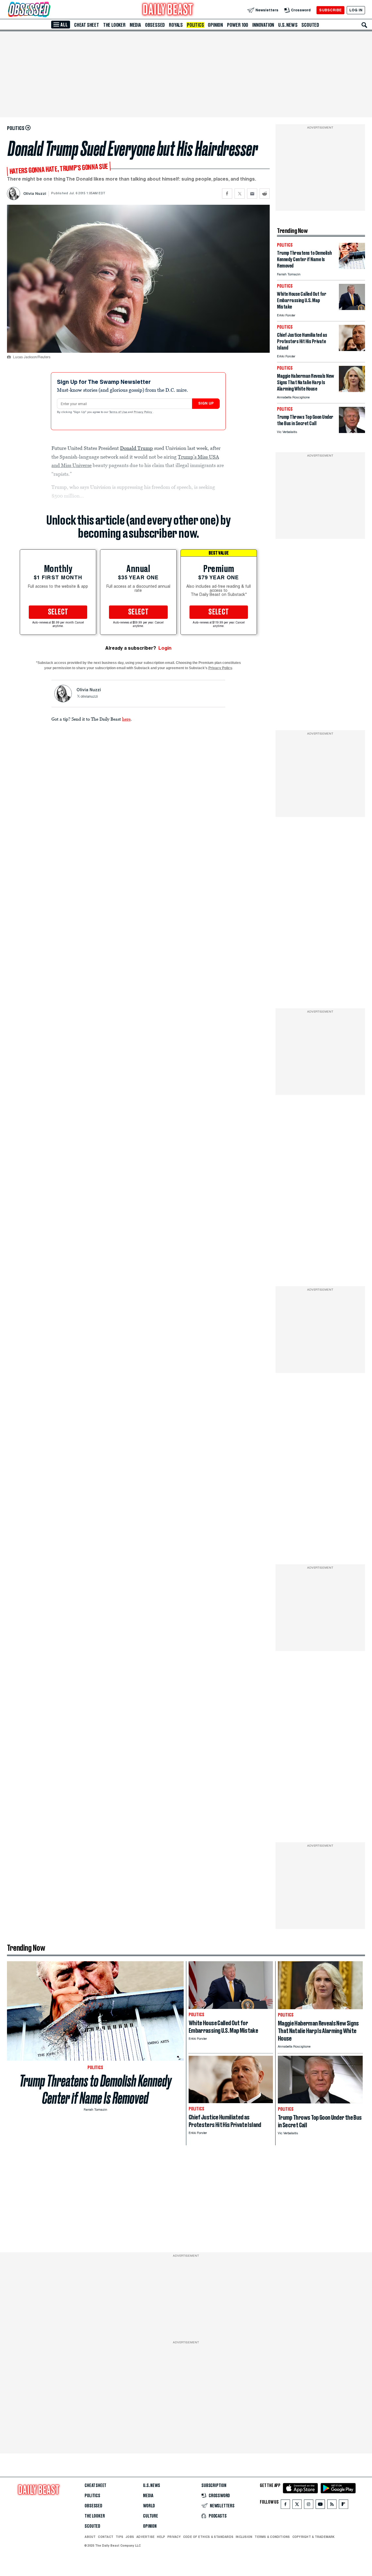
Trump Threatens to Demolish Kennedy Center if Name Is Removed (95, 2089)
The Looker (114, 25)
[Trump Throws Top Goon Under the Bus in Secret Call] (352, 431)
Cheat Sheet (87, 25)
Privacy (174, 2537)
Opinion (215, 25)
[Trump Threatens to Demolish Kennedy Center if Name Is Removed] (352, 267)
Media (135, 25)
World (149, 2506)
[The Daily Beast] (168, 10)
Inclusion (244, 2537)
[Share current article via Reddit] (265, 194)
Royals (176, 25)
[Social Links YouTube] (320, 2505)
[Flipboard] (343, 2505)
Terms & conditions (272, 2537)
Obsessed (155, 25)
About (90, 2537)
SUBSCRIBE (330, 10)
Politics (195, 25)
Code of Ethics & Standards (208, 2537)
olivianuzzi (89, 697)
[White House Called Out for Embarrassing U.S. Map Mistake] (352, 308)
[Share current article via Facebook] (227, 194)
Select (58, 612)
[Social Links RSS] (332, 2505)
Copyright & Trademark (314, 2537)
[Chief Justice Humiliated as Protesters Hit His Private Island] (352, 349)
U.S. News (288, 25)
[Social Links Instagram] (309, 2505)
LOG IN (356, 10)
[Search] (364, 25)
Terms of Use (119, 412)
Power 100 (238, 25)
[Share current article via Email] (252, 194)
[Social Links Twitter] (297, 2505)
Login (165, 648)
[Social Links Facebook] (285, 2505)
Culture (151, 2516)
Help (161, 2537)
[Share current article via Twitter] (240, 194)
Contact (106, 2537)
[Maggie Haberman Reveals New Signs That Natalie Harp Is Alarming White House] (352, 390)
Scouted (310, 25)
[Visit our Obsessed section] (48, 10)
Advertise (145, 2537)
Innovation (263, 25)
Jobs (130, 2537)
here (126, 719)
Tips (119, 2537)
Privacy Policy (143, 412)
